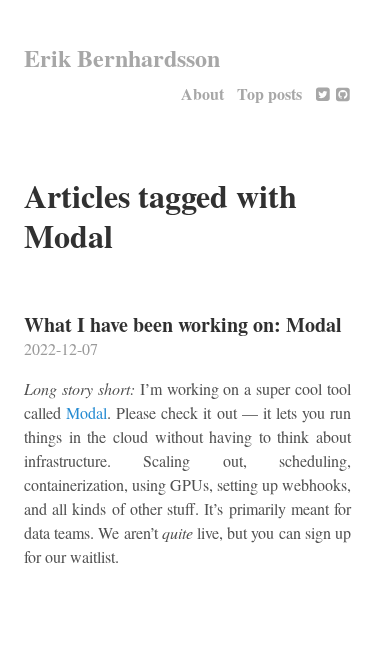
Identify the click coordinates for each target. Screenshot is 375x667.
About (202, 93)
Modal (86, 412)
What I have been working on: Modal (183, 324)
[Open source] (343, 93)
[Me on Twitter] (323, 93)
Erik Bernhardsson (122, 57)
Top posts (269, 93)
